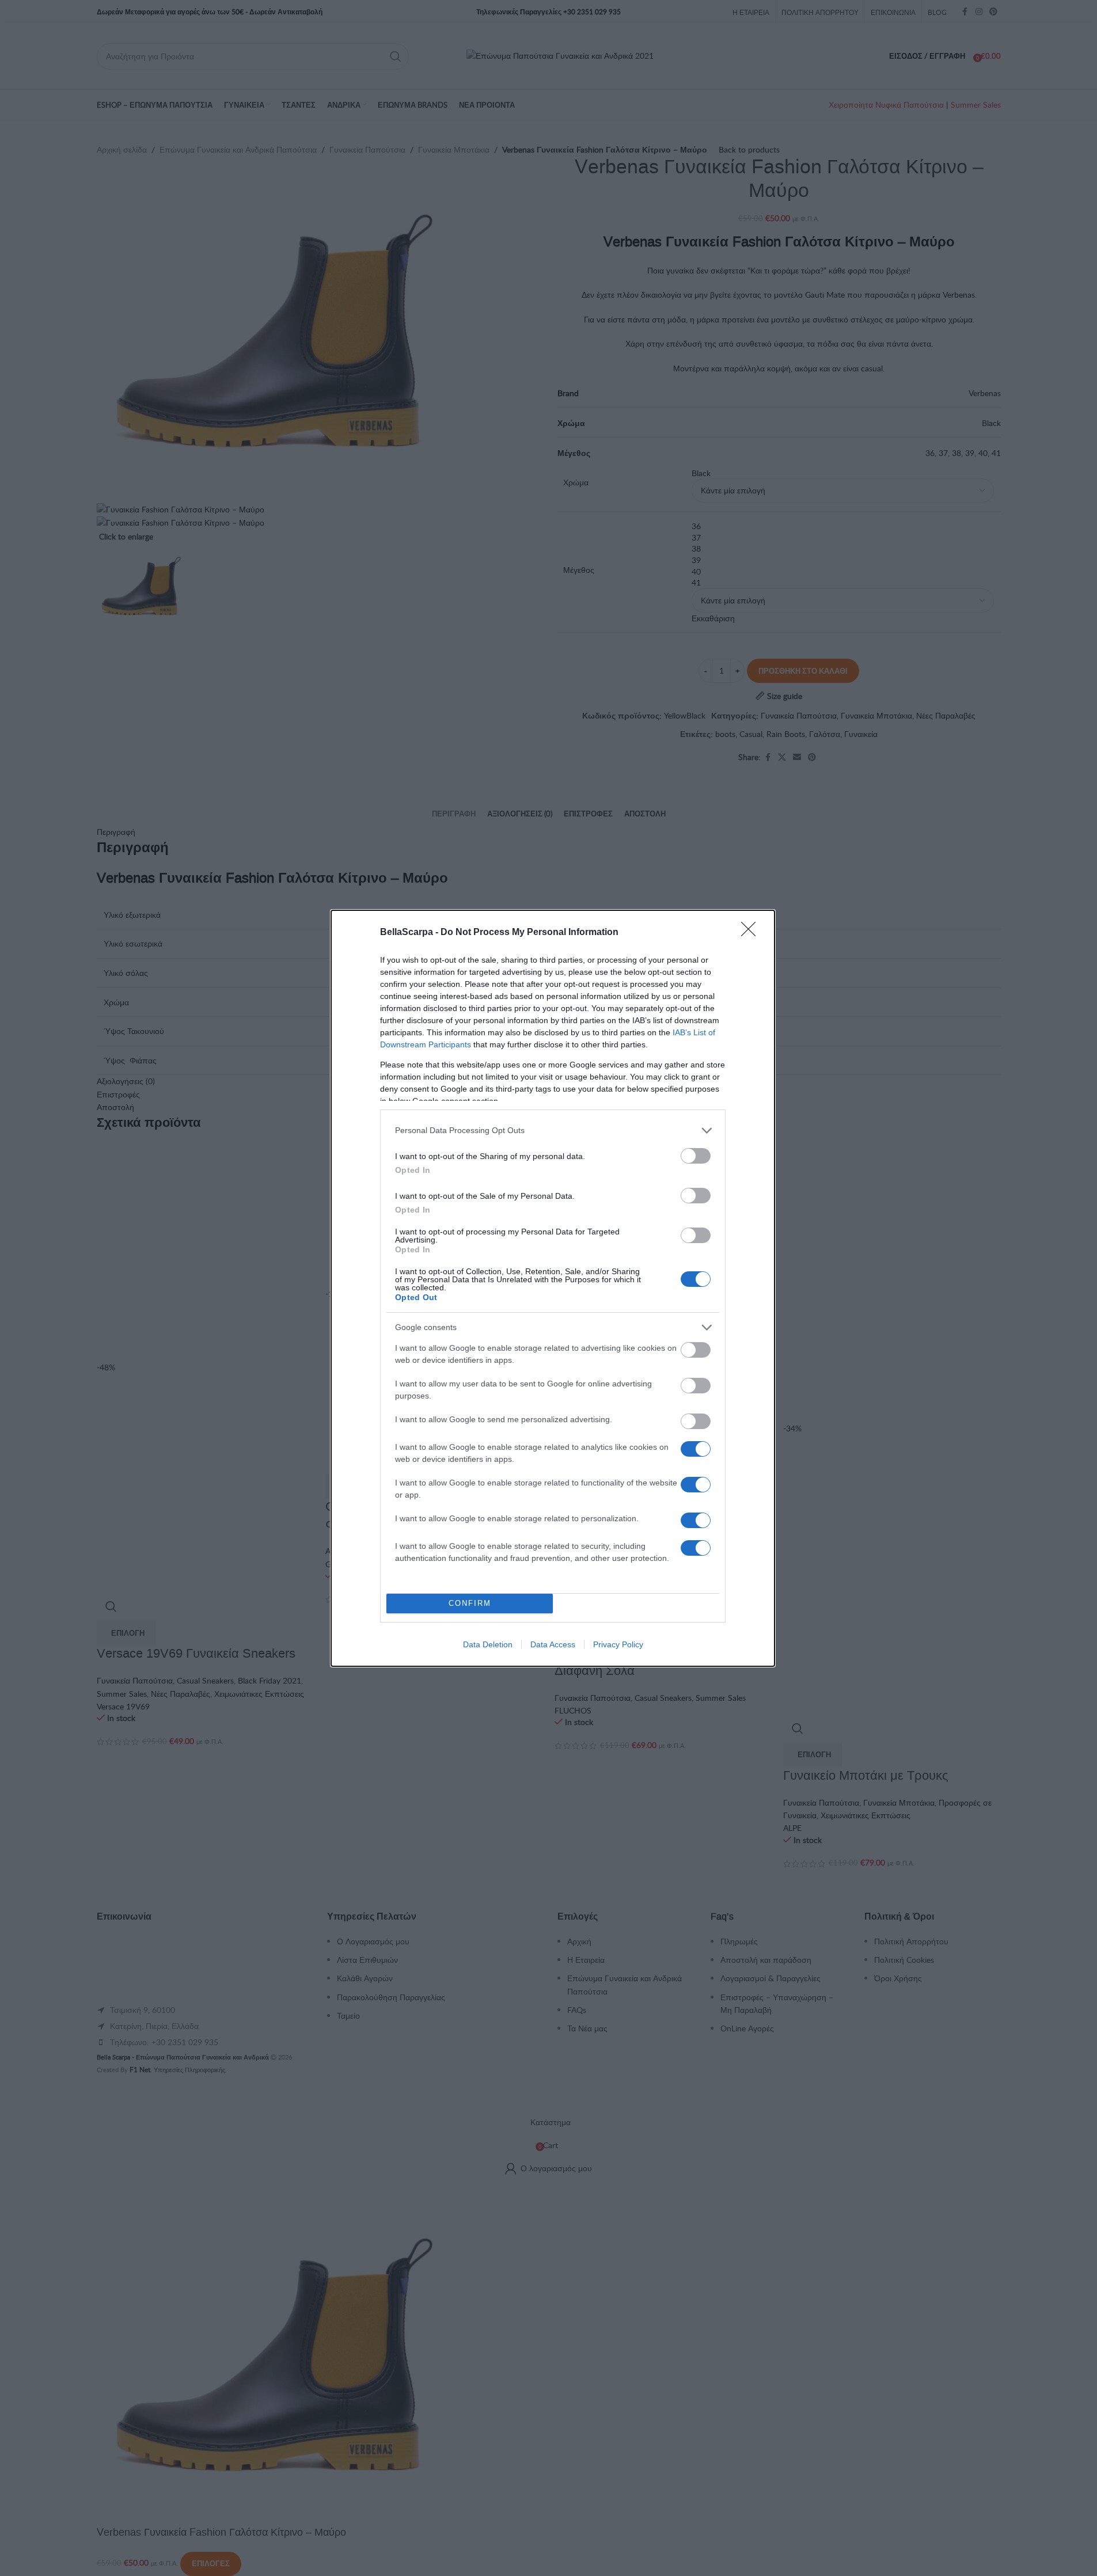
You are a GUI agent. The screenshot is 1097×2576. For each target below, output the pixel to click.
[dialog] (553, 1288)
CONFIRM (470, 1603)
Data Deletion (488, 1644)
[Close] (752, 933)
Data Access (553, 1644)
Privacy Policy (618, 1644)
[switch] (696, 1156)
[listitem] (553, 1131)
